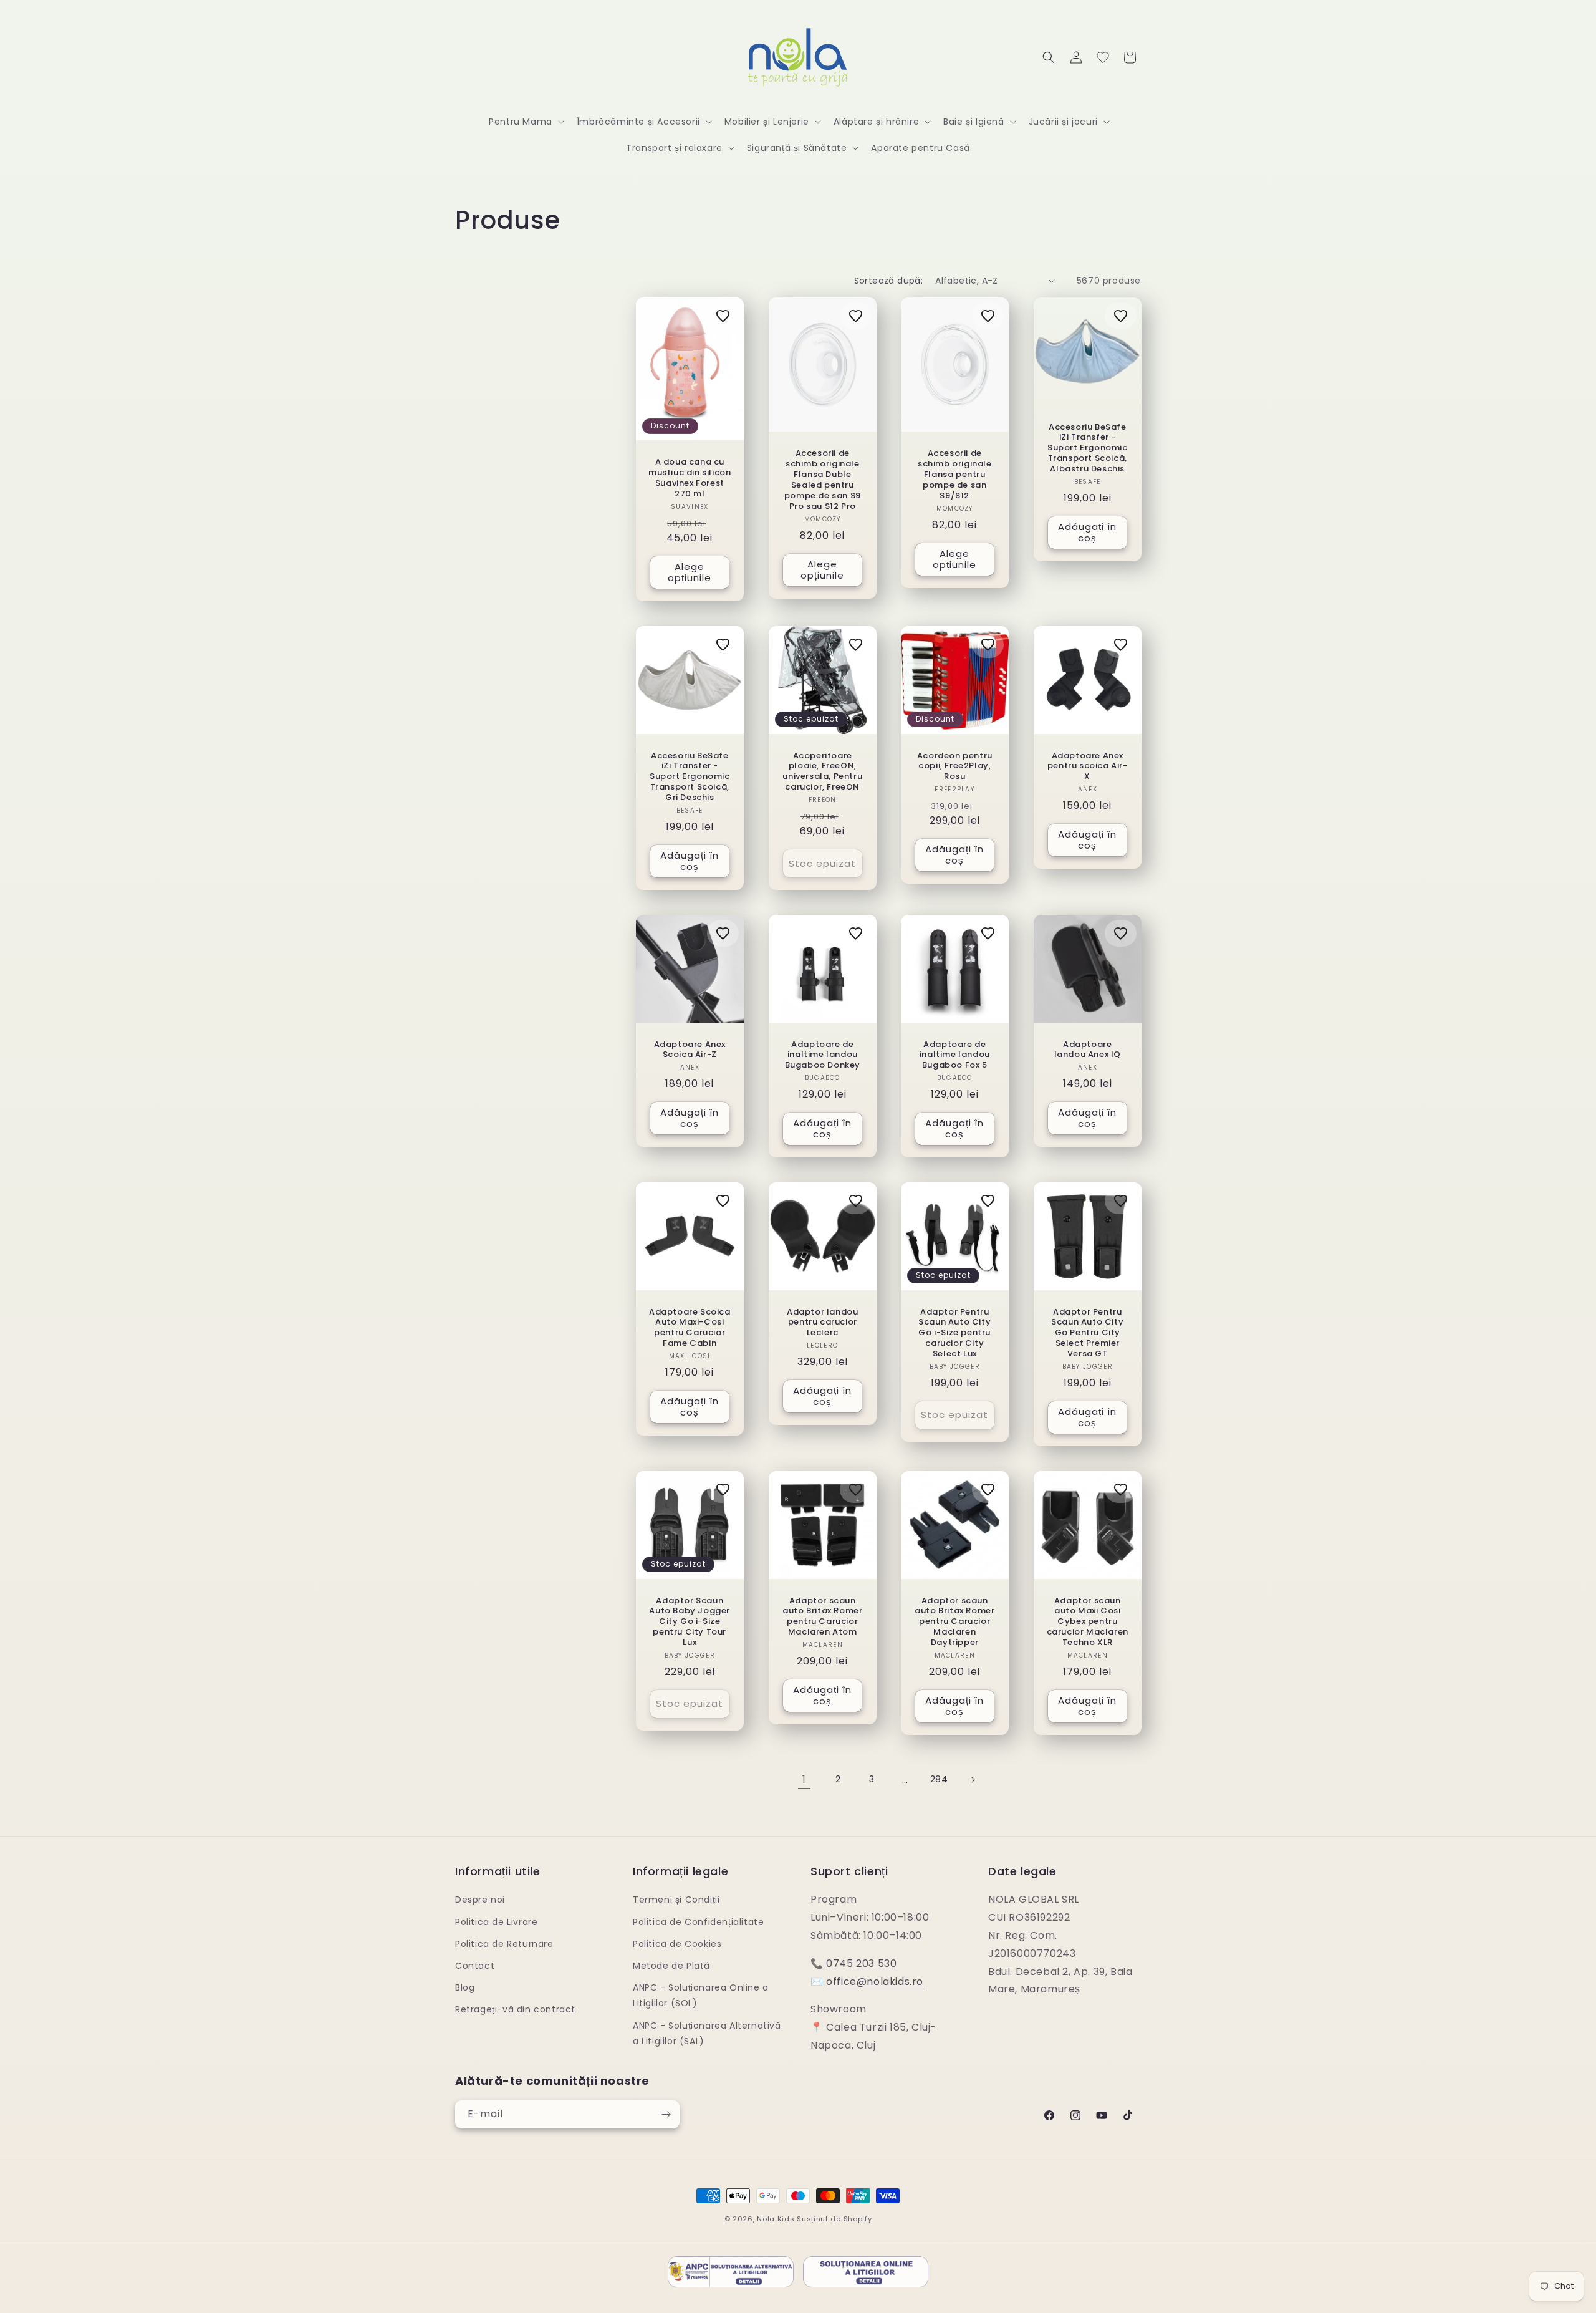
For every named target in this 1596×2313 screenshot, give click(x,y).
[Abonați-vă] (666, 2114)
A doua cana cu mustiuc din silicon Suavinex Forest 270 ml (690, 478)
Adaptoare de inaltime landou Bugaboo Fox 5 (955, 1055)
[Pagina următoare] (973, 1780)
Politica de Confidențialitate (698, 1922)
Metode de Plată (671, 1966)
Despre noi (480, 1900)
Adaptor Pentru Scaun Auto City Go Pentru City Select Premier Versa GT (1087, 1333)
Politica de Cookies (677, 1944)
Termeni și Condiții (676, 1900)
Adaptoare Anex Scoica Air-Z (690, 1050)
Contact (475, 1966)
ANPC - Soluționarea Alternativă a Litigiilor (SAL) (707, 2033)
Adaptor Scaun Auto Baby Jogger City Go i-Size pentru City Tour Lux (690, 1622)
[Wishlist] (1103, 57)
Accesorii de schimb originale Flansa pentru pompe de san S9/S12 (955, 475)
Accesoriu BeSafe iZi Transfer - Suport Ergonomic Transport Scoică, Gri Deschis (690, 776)
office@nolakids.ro (875, 1982)
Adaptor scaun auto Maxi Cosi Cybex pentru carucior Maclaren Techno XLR (1087, 1622)
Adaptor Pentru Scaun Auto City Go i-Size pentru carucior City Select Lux (954, 1333)
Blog (465, 1987)
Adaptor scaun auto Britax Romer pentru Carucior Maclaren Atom (822, 1617)
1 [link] (804, 1779)
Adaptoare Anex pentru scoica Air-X (1087, 766)
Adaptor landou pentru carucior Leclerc (822, 1323)
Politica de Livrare (496, 1922)
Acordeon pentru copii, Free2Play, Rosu (955, 766)
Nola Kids (776, 2219)
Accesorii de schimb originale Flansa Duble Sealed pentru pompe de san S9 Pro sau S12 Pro (822, 480)
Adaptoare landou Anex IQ (1087, 1050)
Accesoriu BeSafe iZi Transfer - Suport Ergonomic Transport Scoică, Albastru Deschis (1087, 448)
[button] (525, 122)
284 (939, 1779)
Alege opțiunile (690, 572)
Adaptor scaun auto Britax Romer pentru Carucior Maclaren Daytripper (954, 1622)
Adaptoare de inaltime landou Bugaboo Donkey (822, 1055)
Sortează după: (889, 281)
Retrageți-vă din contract (515, 2009)
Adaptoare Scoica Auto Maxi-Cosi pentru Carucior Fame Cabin (690, 1328)
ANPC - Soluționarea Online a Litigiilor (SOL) (701, 1995)
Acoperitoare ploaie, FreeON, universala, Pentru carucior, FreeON (822, 771)
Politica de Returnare (504, 1944)
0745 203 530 (861, 1963)
